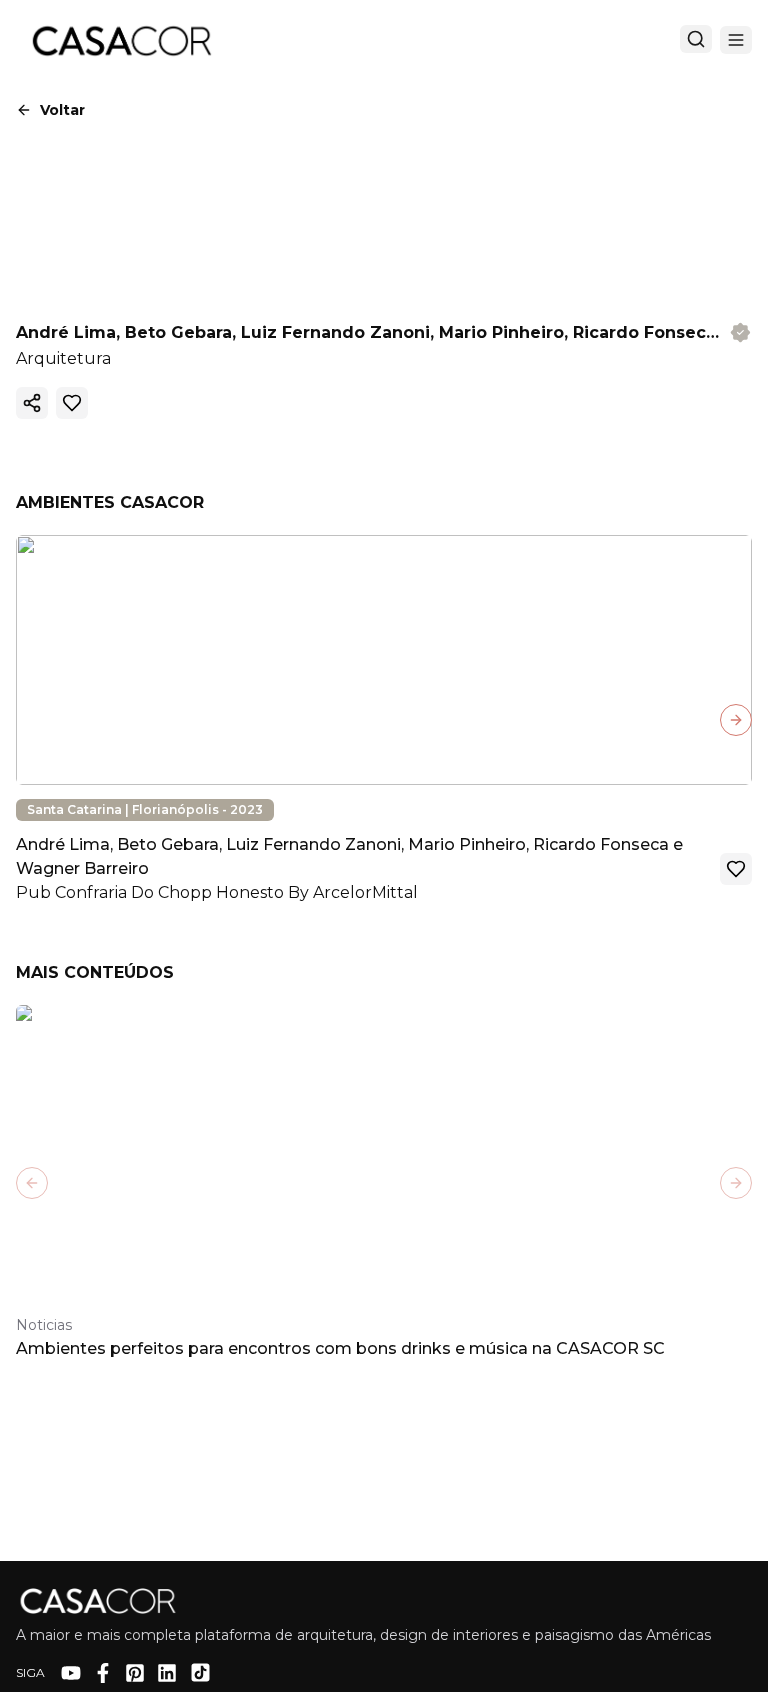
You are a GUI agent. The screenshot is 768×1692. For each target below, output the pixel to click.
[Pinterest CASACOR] (135, 1673)
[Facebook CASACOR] (103, 1673)
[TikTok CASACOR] (200, 1672)
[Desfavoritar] (72, 403)
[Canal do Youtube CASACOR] (71, 1673)
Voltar (62, 110)
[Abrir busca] (696, 39)
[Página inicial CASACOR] (121, 40)
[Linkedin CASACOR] (167, 1673)
